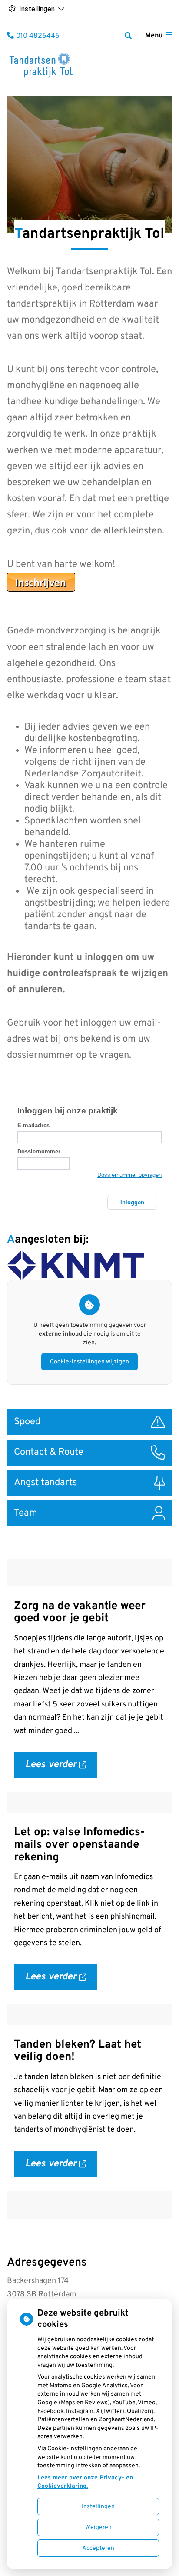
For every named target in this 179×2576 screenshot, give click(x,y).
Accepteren (98, 2548)
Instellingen (98, 2507)
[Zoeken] (128, 36)
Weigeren (98, 2528)
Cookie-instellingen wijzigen (89, 1362)
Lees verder (61, 1768)
